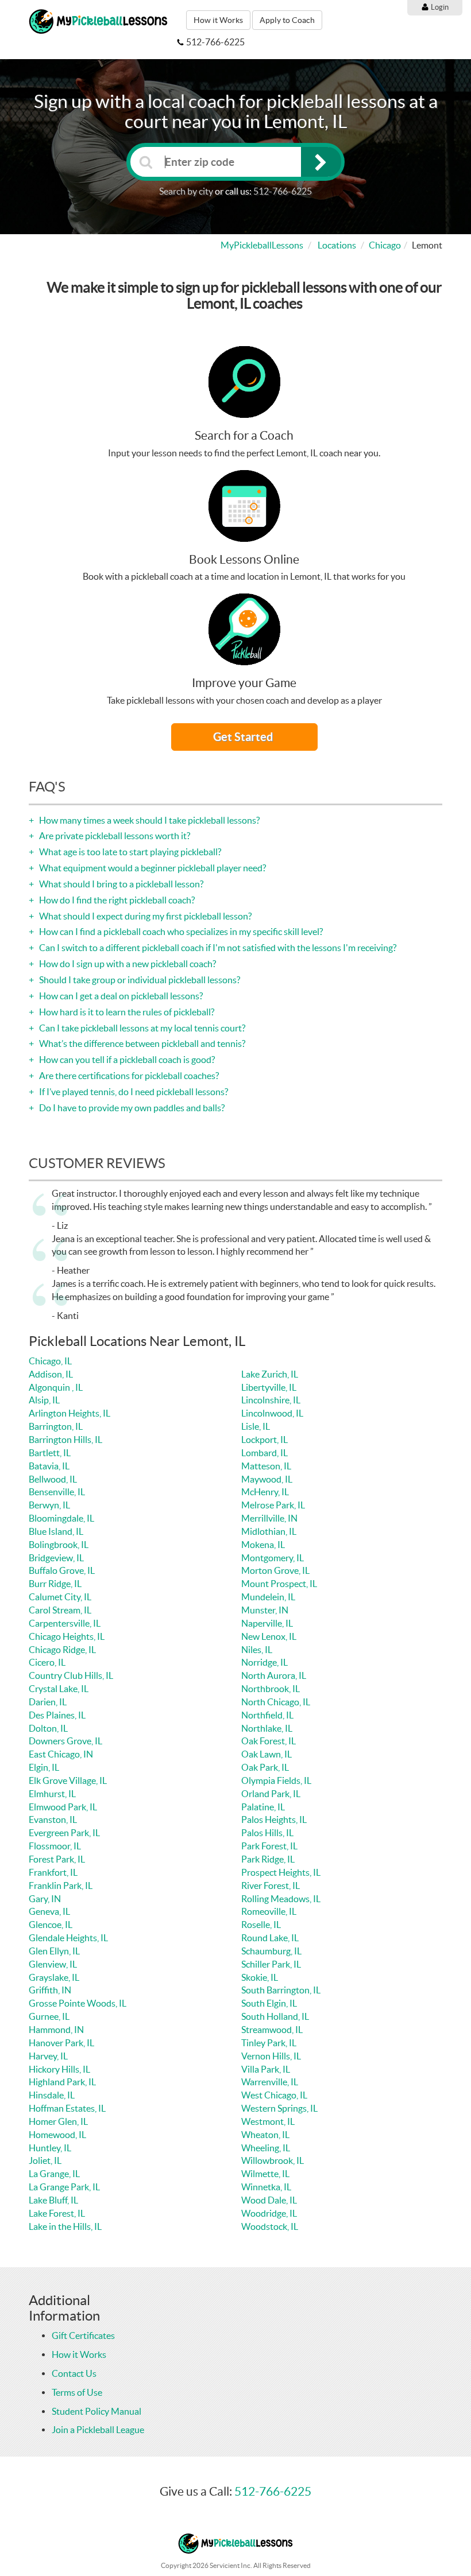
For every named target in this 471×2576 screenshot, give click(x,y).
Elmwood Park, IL (63, 1807)
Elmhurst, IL (52, 1794)
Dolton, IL (48, 1728)
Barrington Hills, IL (65, 1440)
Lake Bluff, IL (53, 2200)
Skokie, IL (260, 1977)
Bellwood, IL (53, 1479)
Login (439, 7)
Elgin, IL (44, 1767)
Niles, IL (257, 1650)
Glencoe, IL (51, 1925)
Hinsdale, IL (52, 2095)
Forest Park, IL (57, 1859)
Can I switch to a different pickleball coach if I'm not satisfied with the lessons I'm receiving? (217, 948)
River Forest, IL (271, 1886)
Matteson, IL (266, 1466)
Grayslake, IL (54, 1977)
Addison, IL (51, 1374)
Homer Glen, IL (58, 2121)
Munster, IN (265, 1610)
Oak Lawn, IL (267, 1754)
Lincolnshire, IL (271, 1400)
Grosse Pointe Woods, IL (78, 2003)
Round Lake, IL (270, 1938)
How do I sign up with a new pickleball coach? (127, 964)
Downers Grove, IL (65, 1741)
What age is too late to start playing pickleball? (129, 852)
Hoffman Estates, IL (67, 2108)
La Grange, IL (54, 2174)
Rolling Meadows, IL (281, 1899)
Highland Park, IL (62, 2082)
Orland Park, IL (271, 1794)
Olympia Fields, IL (276, 1780)
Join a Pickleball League (98, 2430)
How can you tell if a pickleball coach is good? (126, 1060)
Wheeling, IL (266, 2148)
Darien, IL (48, 1702)
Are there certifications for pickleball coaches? (128, 1076)
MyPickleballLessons (262, 245)
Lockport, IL (265, 1440)
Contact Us (74, 2373)
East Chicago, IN (61, 1754)
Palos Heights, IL (274, 1820)
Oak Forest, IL (269, 1741)
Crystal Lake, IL (59, 1689)
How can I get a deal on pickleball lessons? (120, 996)
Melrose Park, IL (273, 1505)
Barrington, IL (56, 1426)
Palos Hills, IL (267, 1833)
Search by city (186, 191)
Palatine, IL (263, 1807)
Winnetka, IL (266, 2187)
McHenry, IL (265, 1492)
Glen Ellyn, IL (54, 1951)
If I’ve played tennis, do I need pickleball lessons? (133, 1092)
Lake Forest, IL (57, 2213)
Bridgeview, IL (56, 1558)
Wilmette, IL (265, 2174)
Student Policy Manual (96, 2411)
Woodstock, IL (270, 2226)
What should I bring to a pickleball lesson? (120, 884)
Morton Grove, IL (275, 1570)
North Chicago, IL (276, 1702)
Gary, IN (45, 1899)
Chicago (385, 245)
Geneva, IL (49, 1911)
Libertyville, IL (269, 1387)
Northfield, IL (267, 1715)
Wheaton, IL (265, 2135)
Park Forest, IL (269, 1846)
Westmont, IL (268, 2121)
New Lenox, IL (269, 1636)
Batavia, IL (49, 1466)
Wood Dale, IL (269, 2200)
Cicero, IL (47, 1662)
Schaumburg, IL (271, 1951)
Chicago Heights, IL (67, 1636)
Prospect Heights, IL (281, 1872)
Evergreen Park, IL (64, 1833)
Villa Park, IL (266, 2069)
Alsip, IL (44, 1400)
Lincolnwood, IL (272, 1413)
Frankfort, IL (53, 1872)
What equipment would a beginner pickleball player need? (152, 868)
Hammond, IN (56, 2030)
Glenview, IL (53, 1964)
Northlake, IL (267, 1728)
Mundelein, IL (268, 1597)
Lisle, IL (256, 1426)
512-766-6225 (283, 191)
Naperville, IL (267, 1623)
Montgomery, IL (273, 1558)
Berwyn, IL (49, 1505)
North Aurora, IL (274, 1675)
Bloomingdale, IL (61, 1518)
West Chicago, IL (274, 2095)
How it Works (218, 20)
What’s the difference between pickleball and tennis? (141, 1043)
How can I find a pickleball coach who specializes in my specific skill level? (180, 932)
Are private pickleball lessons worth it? (114, 836)
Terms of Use (77, 2392)
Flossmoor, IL (55, 1846)
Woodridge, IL (269, 2213)
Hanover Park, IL (61, 2043)
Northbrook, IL (271, 1689)
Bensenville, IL (57, 1492)
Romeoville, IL (269, 1911)
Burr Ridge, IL (55, 1584)
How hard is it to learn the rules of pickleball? (126, 1012)
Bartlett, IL (50, 1453)
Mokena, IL (263, 1545)
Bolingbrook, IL (59, 1545)
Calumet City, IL (60, 1597)
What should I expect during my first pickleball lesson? (144, 916)
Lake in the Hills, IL (65, 2226)
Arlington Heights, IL (70, 1413)
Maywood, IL (267, 1479)
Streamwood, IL (272, 2030)
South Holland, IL (275, 2016)
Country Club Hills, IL (71, 1675)
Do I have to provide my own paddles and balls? (131, 1108)
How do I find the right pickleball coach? (116, 900)
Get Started (244, 737)
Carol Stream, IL (60, 1610)
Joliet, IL (45, 2160)
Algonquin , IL (56, 1387)
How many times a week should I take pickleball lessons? (148, 820)
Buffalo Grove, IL (62, 1570)
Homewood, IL (57, 2135)
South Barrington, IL (281, 1990)
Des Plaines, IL (57, 1715)
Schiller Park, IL (271, 1964)
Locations (337, 245)
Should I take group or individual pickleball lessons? (139, 980)
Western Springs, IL (279, 2108)
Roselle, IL (261, 1925)
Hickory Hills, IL (59, 2069)
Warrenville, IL (270, 2082)
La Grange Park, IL (64, 2187)
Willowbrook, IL (273, 2160)
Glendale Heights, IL (68, 1938)
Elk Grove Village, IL (68, 1780)
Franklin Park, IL (61, 1886)
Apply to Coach (287, 20)
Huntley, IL (50, 2148)
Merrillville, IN (269, 1518)
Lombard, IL (265, 1453)
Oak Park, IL (265, 1767)
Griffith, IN (50, 1990)
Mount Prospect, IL (279, 1584)
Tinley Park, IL (269, 2043)
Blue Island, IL (56, 1531)
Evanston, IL (53, 1820)
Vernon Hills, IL (271, 2056)
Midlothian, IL (269, 1531)
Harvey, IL (48, 2056)
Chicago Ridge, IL (62, 1650)
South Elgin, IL (269, 2003)
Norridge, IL (265, 1662)
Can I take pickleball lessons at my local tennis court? (141, 1028)
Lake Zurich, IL (270, 1374)
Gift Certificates (83, 2336)
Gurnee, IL (49, 2016)
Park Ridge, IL (268, 1859)
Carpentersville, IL (65, 1623)
